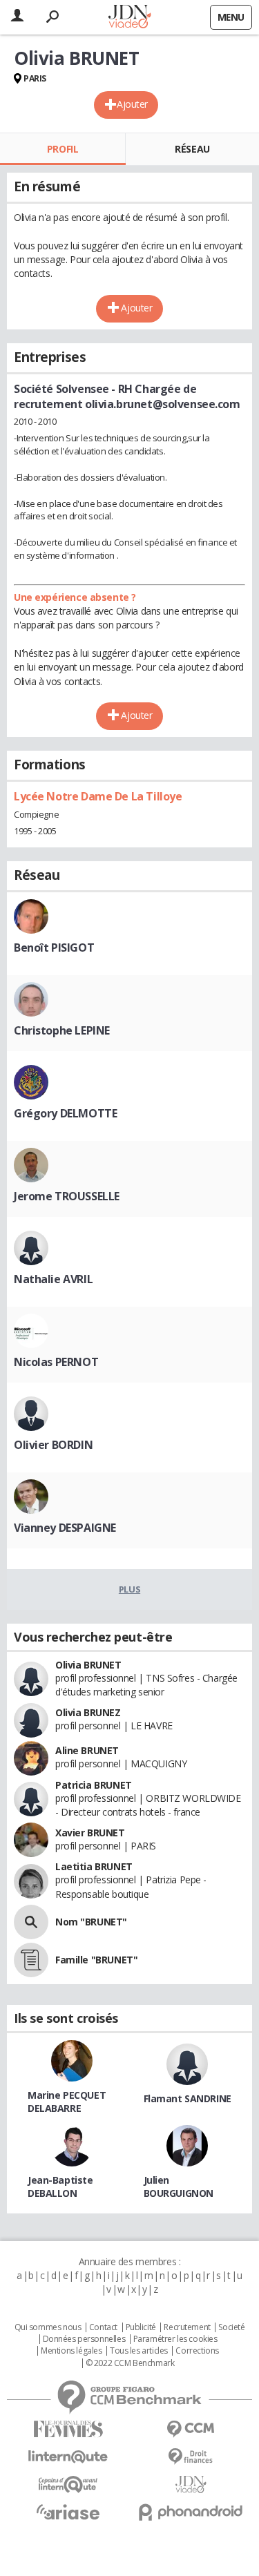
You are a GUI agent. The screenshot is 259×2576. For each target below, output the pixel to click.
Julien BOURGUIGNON (179, 2186)
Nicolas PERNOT (56, 1362)
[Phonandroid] (191, 2512)
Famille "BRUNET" (96, 1960)
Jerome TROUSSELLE (67, 1196)
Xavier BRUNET (90, 1833)
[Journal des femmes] (68, 2429)
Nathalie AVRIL (53, 1279)
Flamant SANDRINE (188, 2098)
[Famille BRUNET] (31, 1960)
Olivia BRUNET (88, 1665)
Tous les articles (139, 2351)
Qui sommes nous (48, 2327)
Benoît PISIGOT (54, 948)
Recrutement (187, 2327)
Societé (231, 2327)
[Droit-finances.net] (191, 2457)
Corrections (197, 2351)
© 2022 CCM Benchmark (130, 2363)
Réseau (192, 149)
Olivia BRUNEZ (88, 1712)
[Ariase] (68, 2512)
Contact (103, 2327)
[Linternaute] (68, 2457)
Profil (63, 149)
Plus (129, 1589)
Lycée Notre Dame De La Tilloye (98, 796)
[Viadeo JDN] (191, 2484)
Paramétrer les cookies (175, 2339)
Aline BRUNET (87, 1750)
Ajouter (132, 104)
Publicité (141, 2327)
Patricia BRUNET (94, 1785)
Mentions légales (71, 2351)
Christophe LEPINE (62, 1030)
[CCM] (191, 2429)
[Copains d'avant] (68, 2484)
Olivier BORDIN (53, 1445)
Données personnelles (84, 2339)
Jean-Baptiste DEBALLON (60, 2186)
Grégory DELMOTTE (65, 1113)
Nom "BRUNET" (91, 1922)
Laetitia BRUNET (94, 1866)
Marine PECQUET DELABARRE (67, 2102)
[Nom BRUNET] (31, 1922)
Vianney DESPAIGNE (65, 1528)
